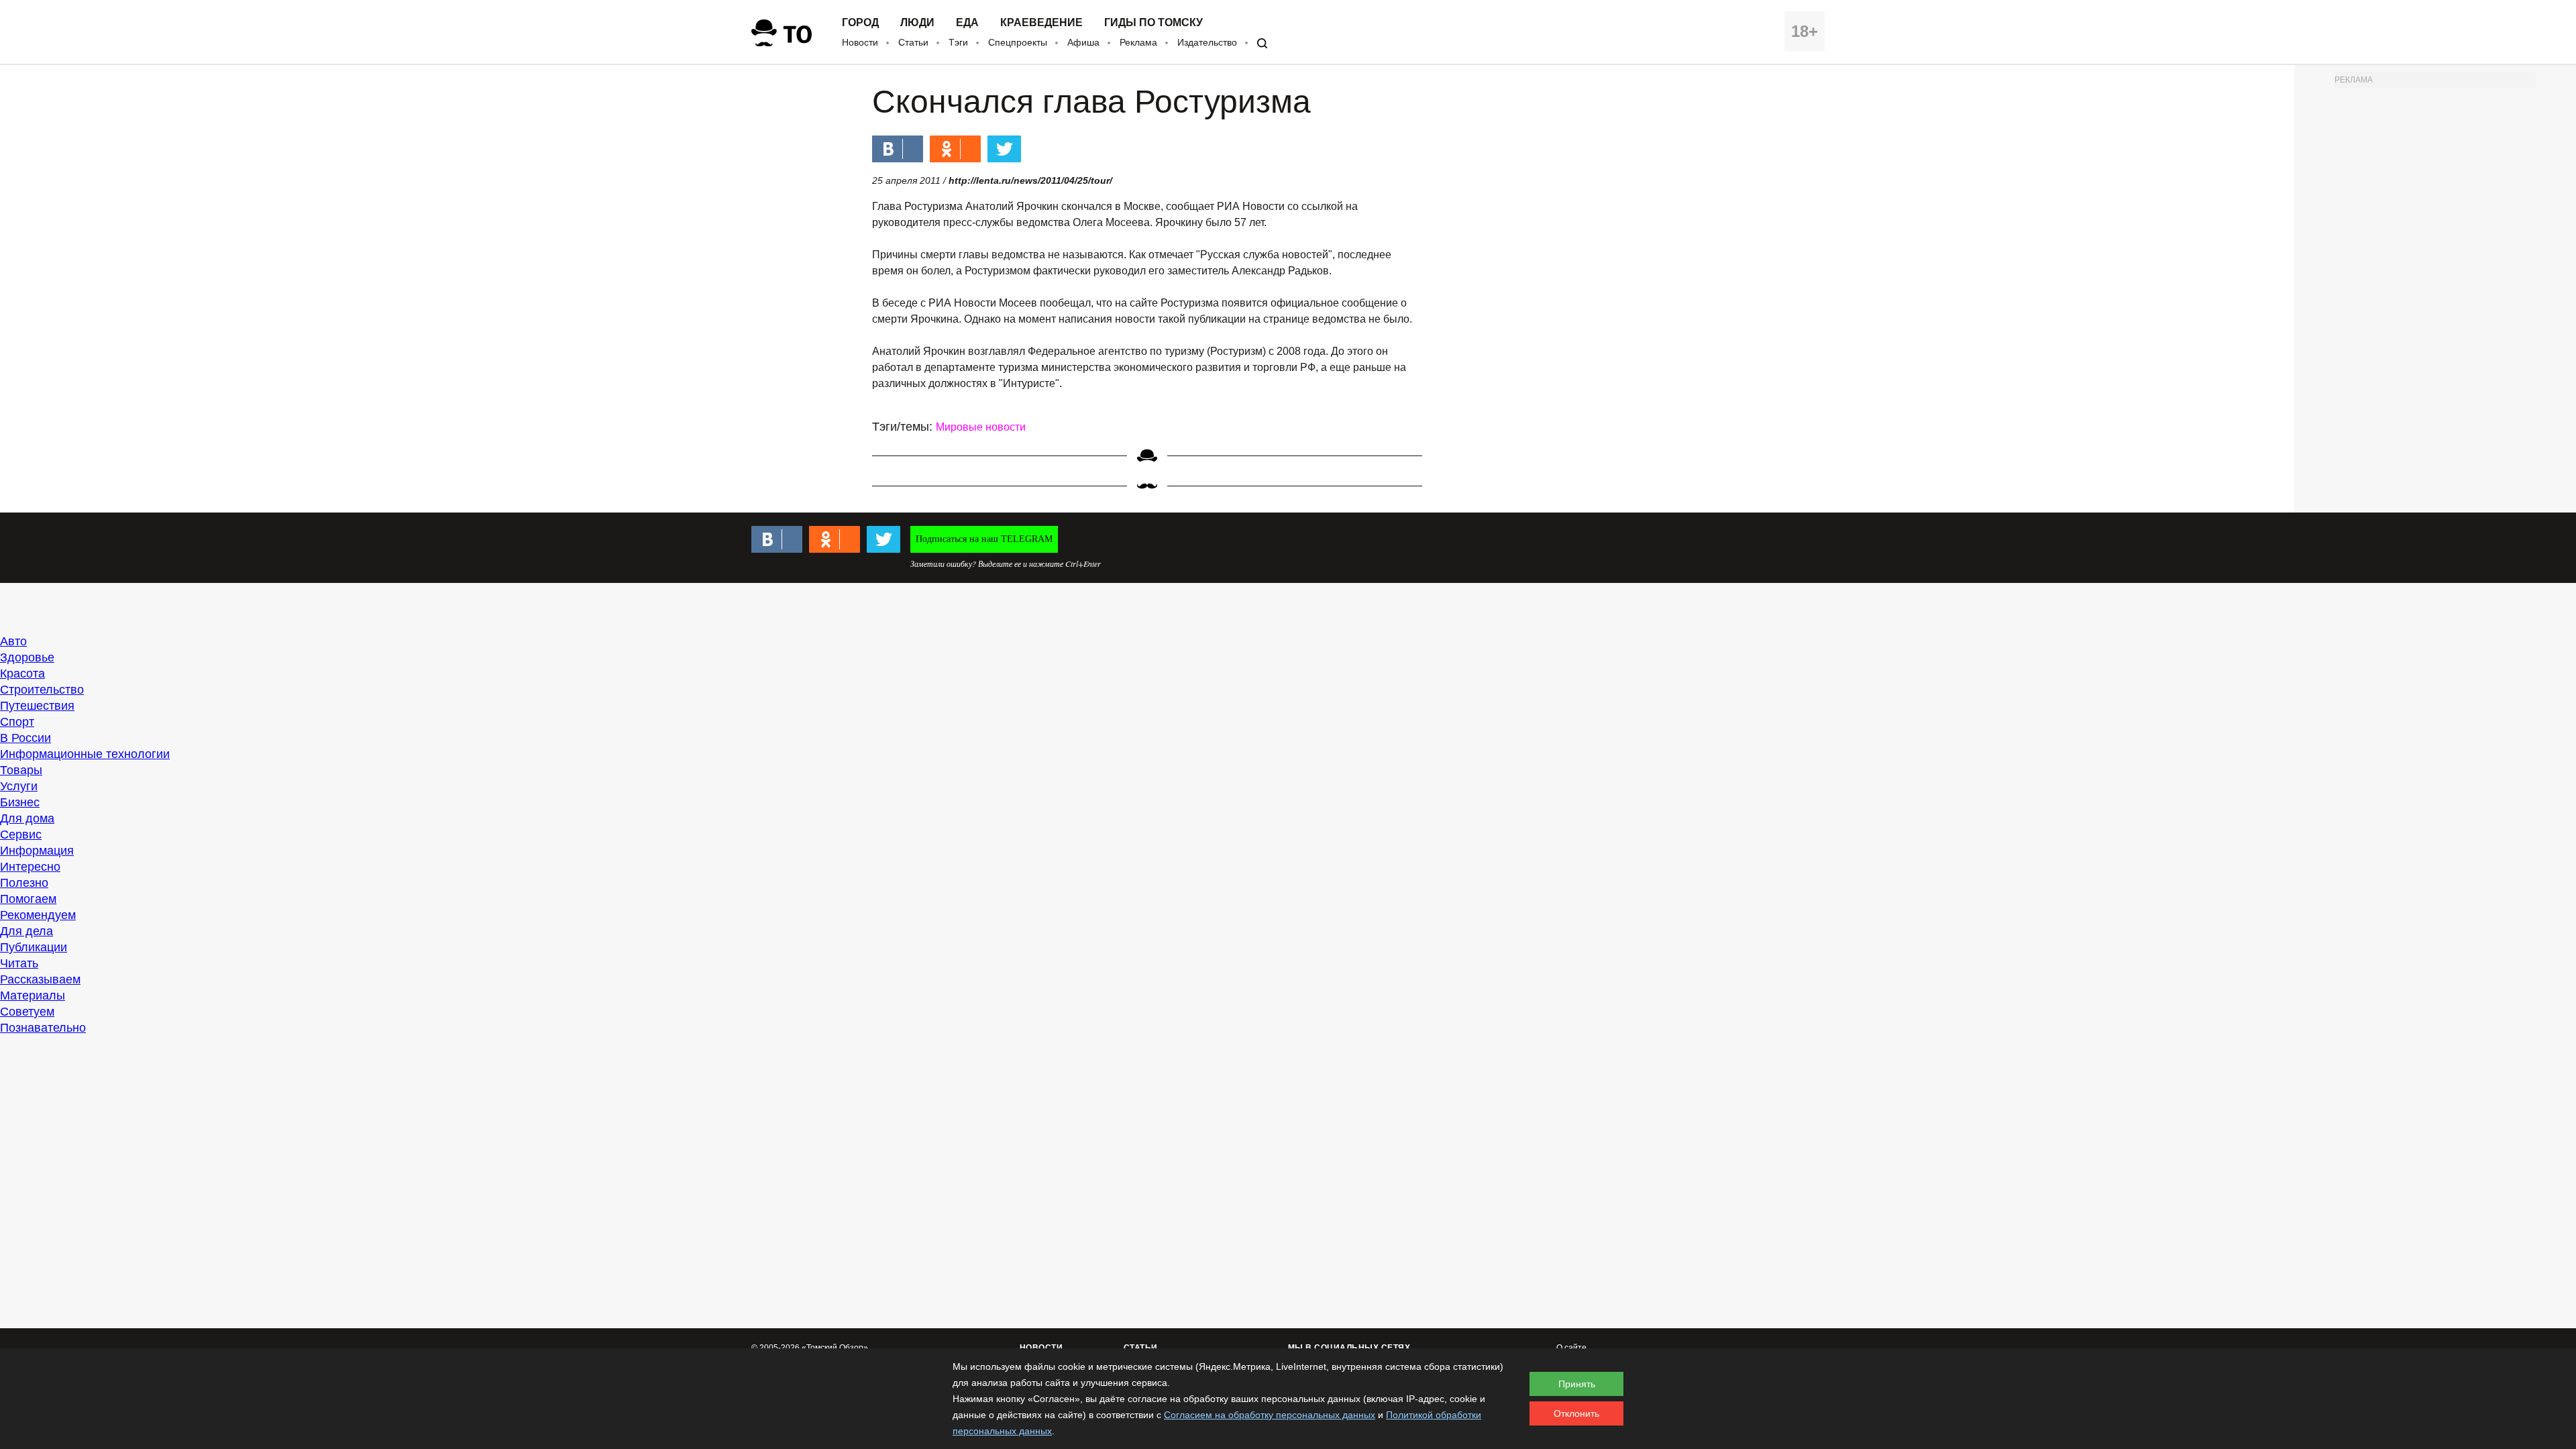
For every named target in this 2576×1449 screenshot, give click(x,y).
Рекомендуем (38, 915)
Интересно (30, 867)
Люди (917, 23)
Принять (1577, 1384)
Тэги (958, 42)
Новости (860, 42)
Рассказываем (40, 979)
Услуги (19, 786)
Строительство (42, 690)
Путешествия (37, 706)
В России (25, 738)
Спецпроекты (1018, 42)
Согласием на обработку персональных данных (1270, 1415)
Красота (22, 674)
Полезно (24, 883)
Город (860, 23)
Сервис (21, 835)
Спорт (17, 722)
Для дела (26, 931)
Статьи (913, 42)
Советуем (27, 1012)
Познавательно (43, 1028)
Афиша (1083, 42)
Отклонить (1576, 1413)
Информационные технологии (85, 754)
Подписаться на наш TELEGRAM (984, 539)
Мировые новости (981, 427)
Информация (37, 851)
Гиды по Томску (1153, 23)
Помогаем (28, 899)
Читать (19, 963)
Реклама (1138, 42)
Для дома (27, 818)
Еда (967, 23)
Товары (21, 770)
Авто (13, 641)
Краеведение (1041, 23)
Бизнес (20, 802)
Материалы (33, 996)
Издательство (1207, 42)
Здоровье (27, 657)
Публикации (34, 947)
